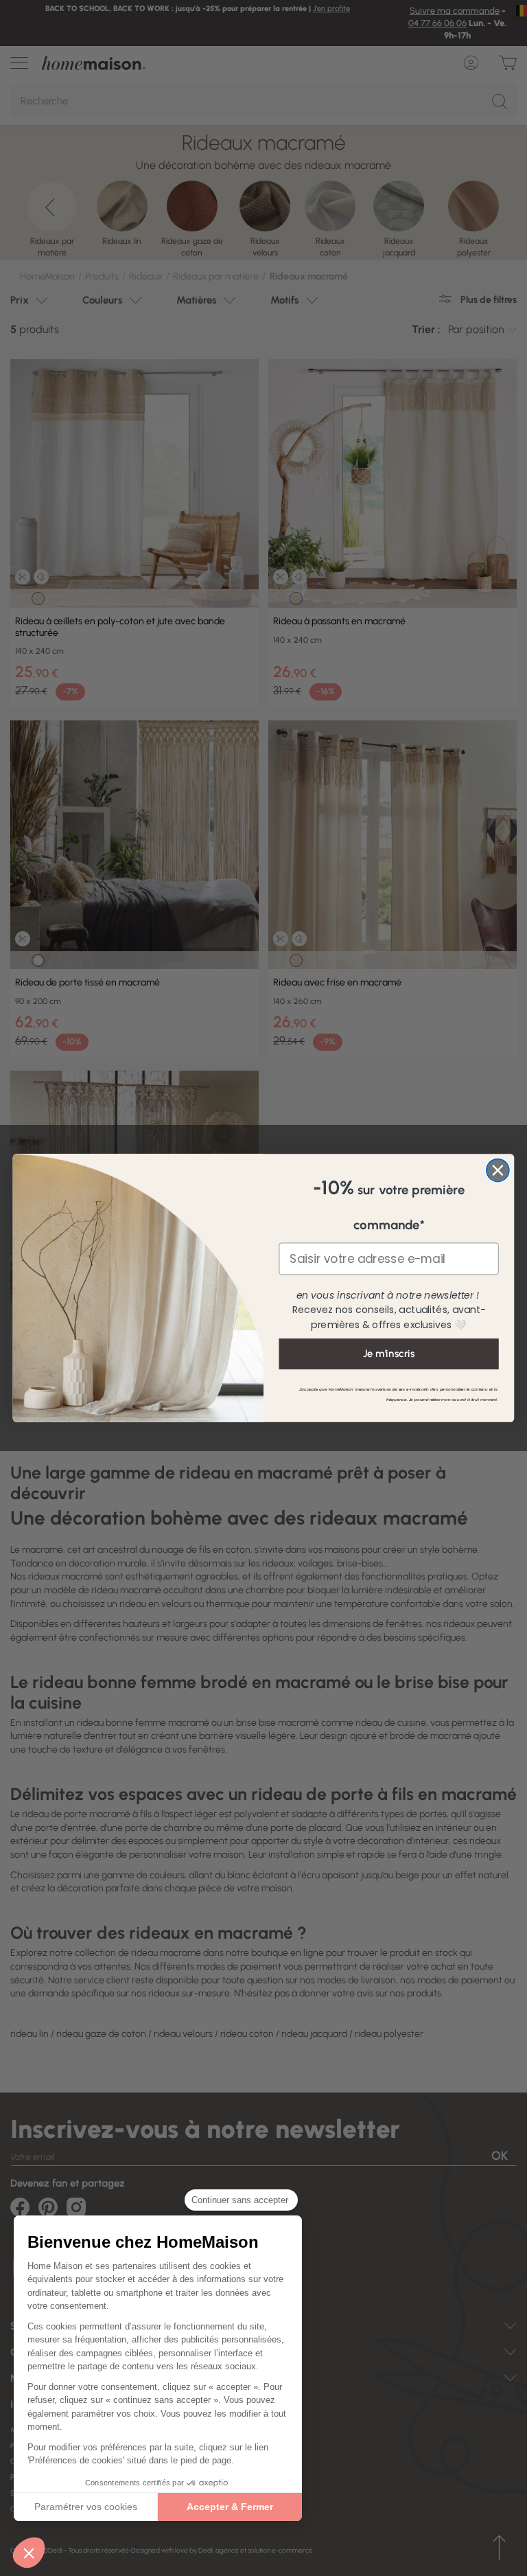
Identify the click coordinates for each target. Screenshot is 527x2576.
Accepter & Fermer (230, 2507)
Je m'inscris (389, 1354)
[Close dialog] (498, 1171)
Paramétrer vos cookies (86, 2507)
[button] (29, 2553)
